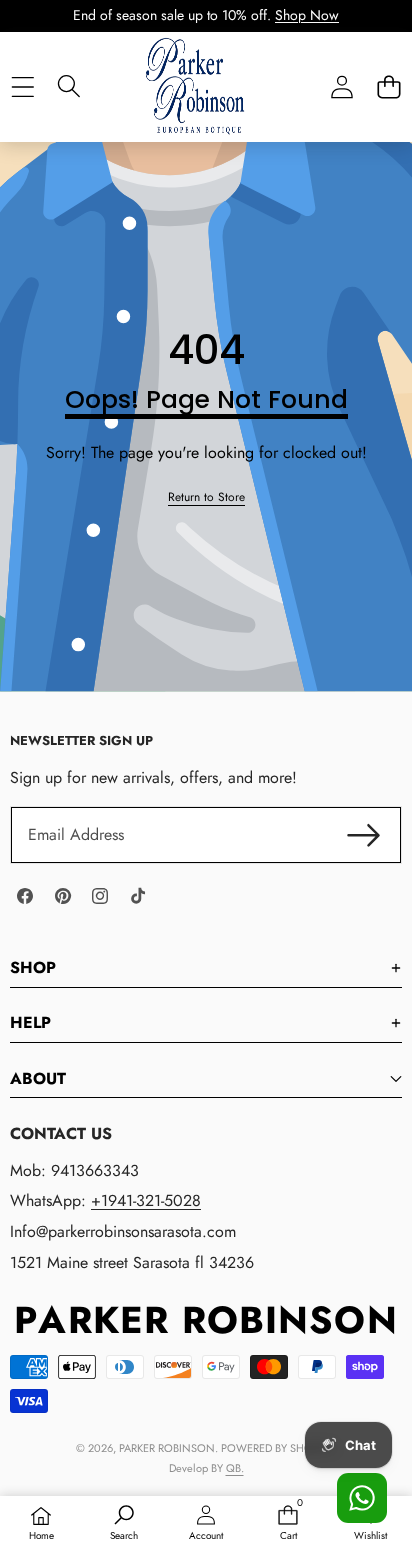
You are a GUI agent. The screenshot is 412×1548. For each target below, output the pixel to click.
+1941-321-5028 (146, 1200)
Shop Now (307, 15)
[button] (388, 86)
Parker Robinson (167, 1448)
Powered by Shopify (277, 1448)
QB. (235, 1468)
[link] (206, 497)
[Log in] (341, 86)
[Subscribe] (364, 835)
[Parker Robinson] (205, 106)
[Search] (69, 85)
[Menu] (22, 86)
